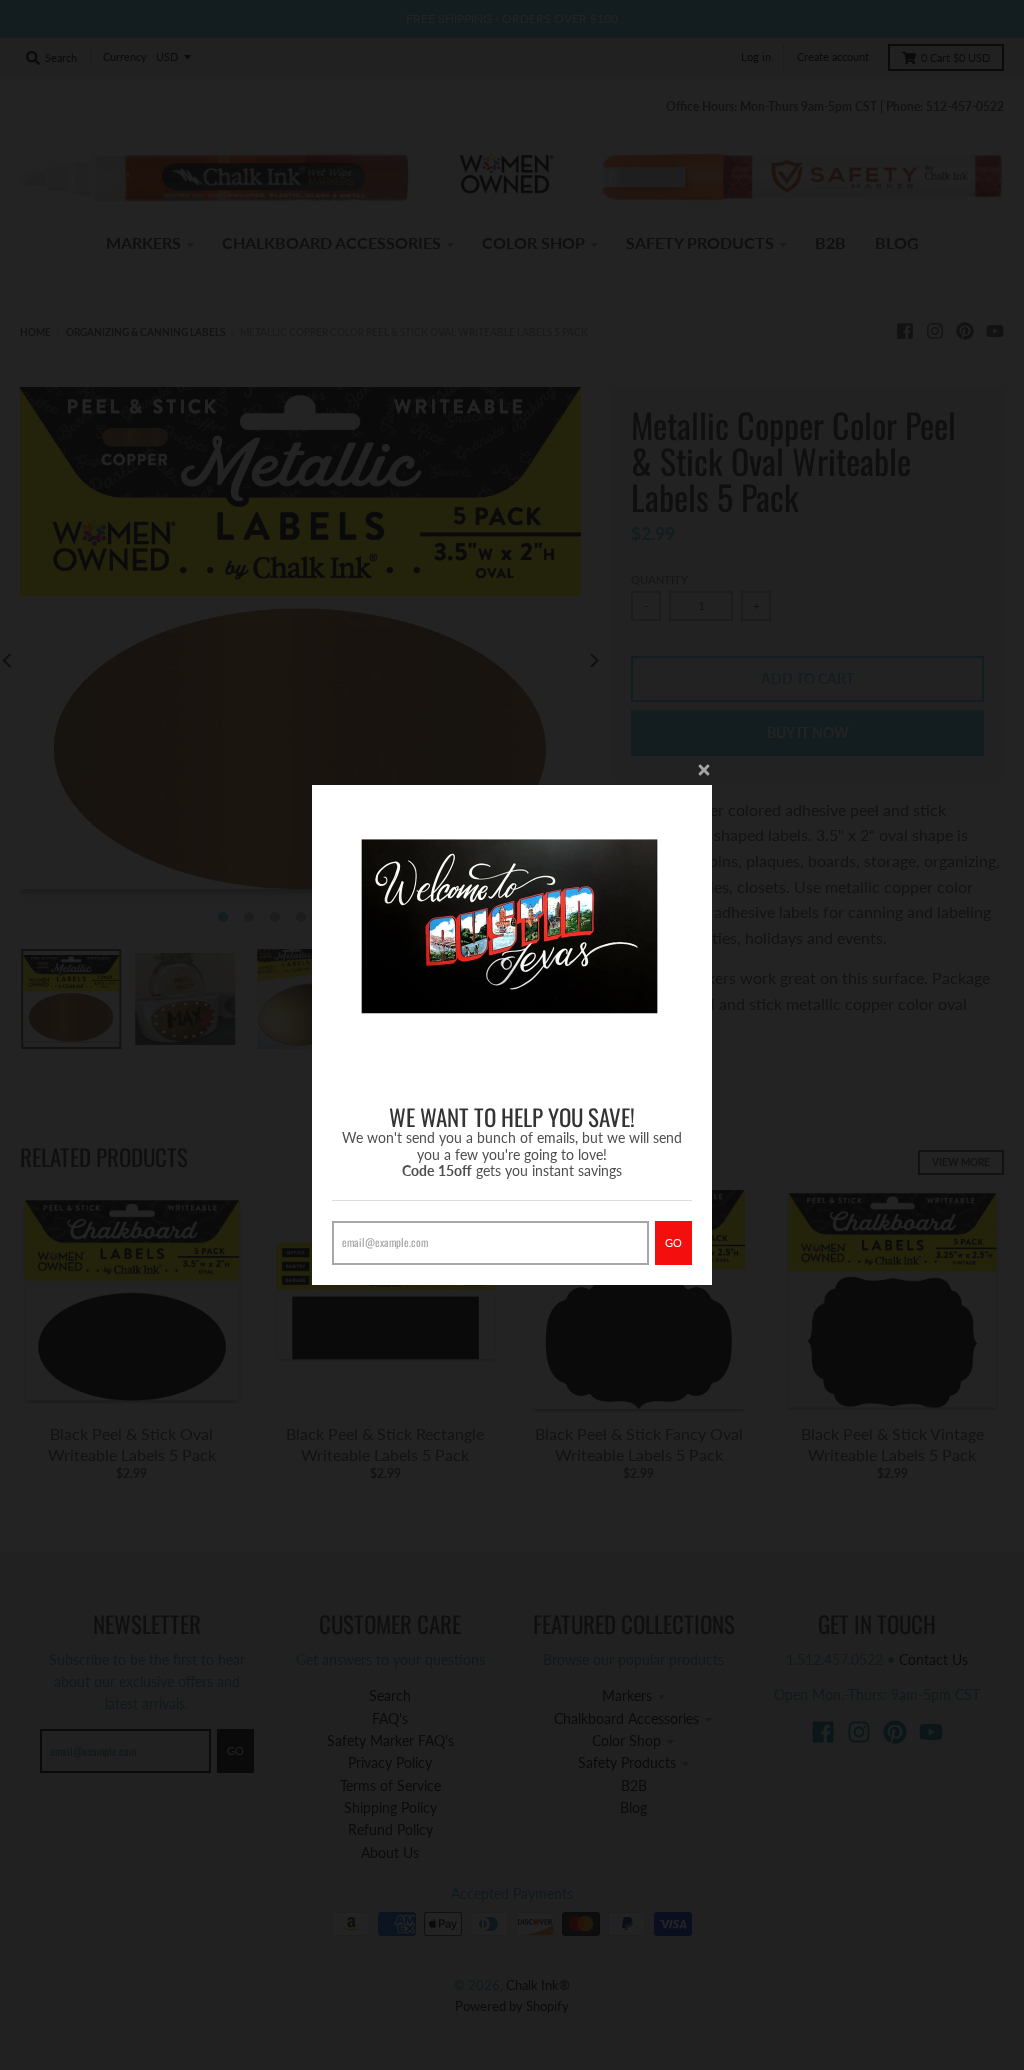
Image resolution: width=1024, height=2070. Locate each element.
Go (673, 1242)
